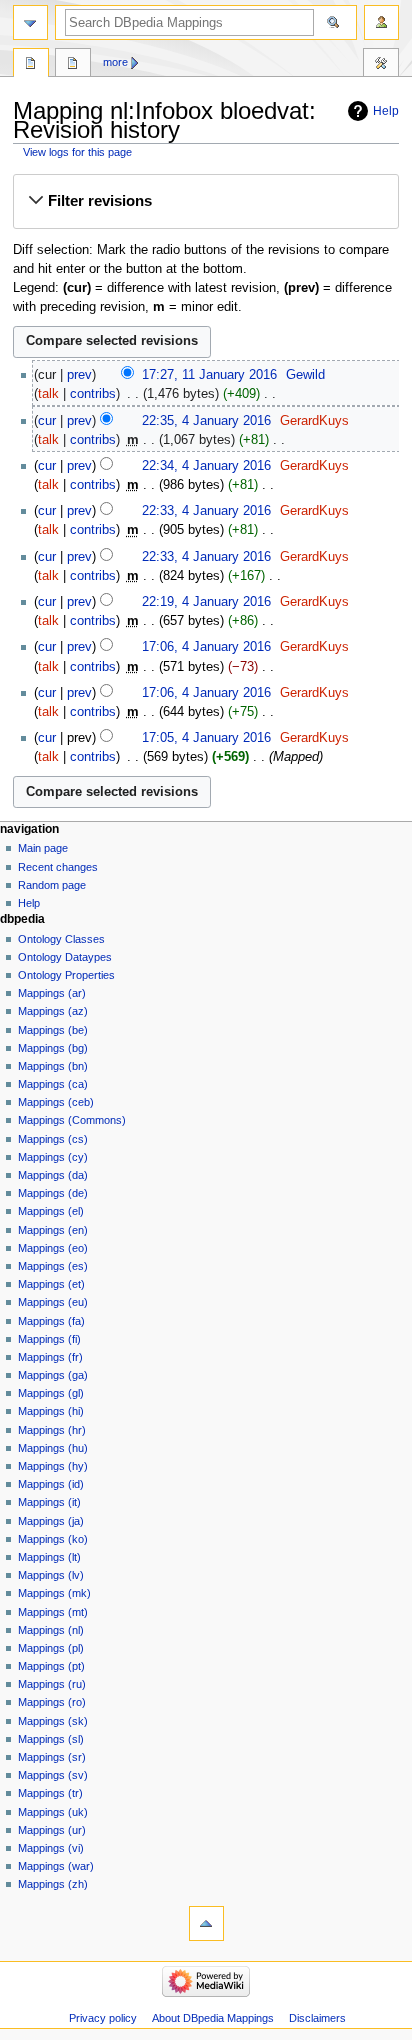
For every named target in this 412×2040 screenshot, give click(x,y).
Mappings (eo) (53, 1248)
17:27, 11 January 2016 (209, 375)
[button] (205, 201)
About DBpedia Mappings (213, 2018)
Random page (52, 885)
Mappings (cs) (53, 1139)
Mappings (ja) (51, 1521)
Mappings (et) (51, 1284)
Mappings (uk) (53, 1812)
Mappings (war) (56, 1866)
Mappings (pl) (51, 1648)
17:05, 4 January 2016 (206, 738)
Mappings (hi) (51, 1411)
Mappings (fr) (50, 1357)
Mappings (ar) (52, 993)
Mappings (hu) (53, 1448)
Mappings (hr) (52, 1430)
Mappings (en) (53, 1230)
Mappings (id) (51, 1484)
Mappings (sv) (53, 1775)
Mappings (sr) (52, 1757)
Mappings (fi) (49, 1339)
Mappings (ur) (52, 1830)
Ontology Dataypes (65, 957)
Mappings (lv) (51, 1575)
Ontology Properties (66, 975)
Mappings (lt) (49, 1557)
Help (386, 111)
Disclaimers (317, 2018)
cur (47, 421)
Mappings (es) (53, 1266)
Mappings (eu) (53, 1302)
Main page (43, 848)
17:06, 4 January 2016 (206, 647)
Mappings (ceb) (56, 1102)
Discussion (73, 65)
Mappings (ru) (52, 1684)
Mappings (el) (51, 1211)
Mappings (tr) (50, 1793)
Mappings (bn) (53, 1066)
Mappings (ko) (53, 1539)
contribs (93, 394)
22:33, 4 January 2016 (206, 511)
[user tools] (381, 22)
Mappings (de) (53, 1193)
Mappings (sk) (53, 1721)
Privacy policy (103, 2018)
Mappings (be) (53, 1030)
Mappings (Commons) (72, 1120)
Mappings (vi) (51, 1848)
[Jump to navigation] (30, 22)
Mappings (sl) (51, 1739)
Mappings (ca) (53, 1084)
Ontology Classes (61, 939)
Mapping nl (31, 65)
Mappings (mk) (54, 1593)
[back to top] (206, 1923)
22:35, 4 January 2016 (206, 421)
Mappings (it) (49, 1502)
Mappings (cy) (53, 1157)
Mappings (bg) (53, 1048)
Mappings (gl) (51, 1393)
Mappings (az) (53, 1011)
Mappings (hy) (53, 1466)
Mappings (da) (53, 1175)
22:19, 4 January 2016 (206, 602)
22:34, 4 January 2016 (206, 466)
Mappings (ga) (53, 1375)
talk (48, 394)
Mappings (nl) (51, 1630)
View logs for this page (77, 152)
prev (79, 375)
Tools (381, 65)
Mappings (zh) (53, 1884)
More (115, 62)
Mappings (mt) (53, 1612)
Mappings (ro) (52, 1702)
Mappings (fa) (51, 1321)
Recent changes (58, 867)
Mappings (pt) (51, 1666)
